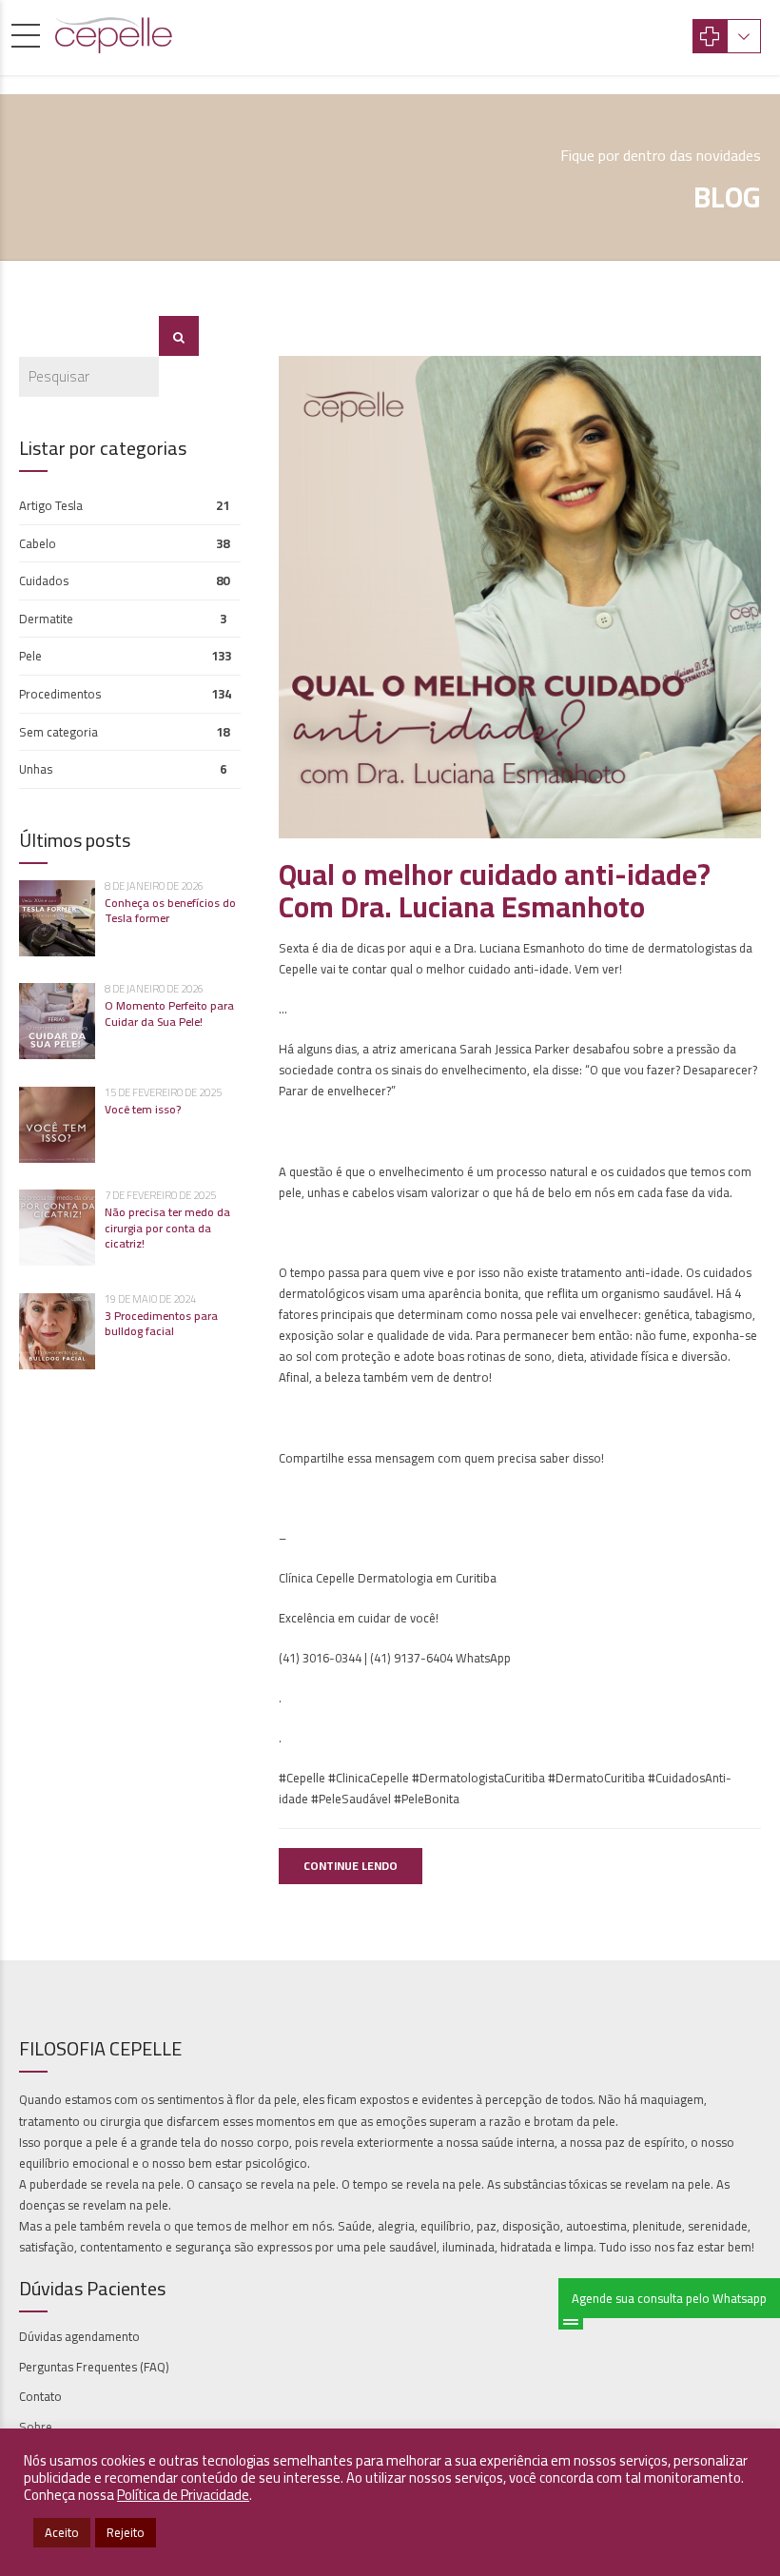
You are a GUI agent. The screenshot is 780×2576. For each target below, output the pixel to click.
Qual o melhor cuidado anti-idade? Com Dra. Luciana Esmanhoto (495, 891)
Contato (40, 2396)
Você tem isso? (143, 1109)
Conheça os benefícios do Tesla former (170, 910)
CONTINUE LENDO (351, 1866)
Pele (30, 656)
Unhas (36, 769)
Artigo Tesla (51, 505)
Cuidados (44, 580)
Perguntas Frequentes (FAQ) (94, 2367)
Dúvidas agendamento (79, 2336)
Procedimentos (60, 694)
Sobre (36, 2427)
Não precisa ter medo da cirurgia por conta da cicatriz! (167, 1227)
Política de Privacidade (183, 2495)
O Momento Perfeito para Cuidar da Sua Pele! (169, 1013)
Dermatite (46, 619)
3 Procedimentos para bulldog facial (161, 1323)
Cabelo (38, 543)
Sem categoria (58, 732)
